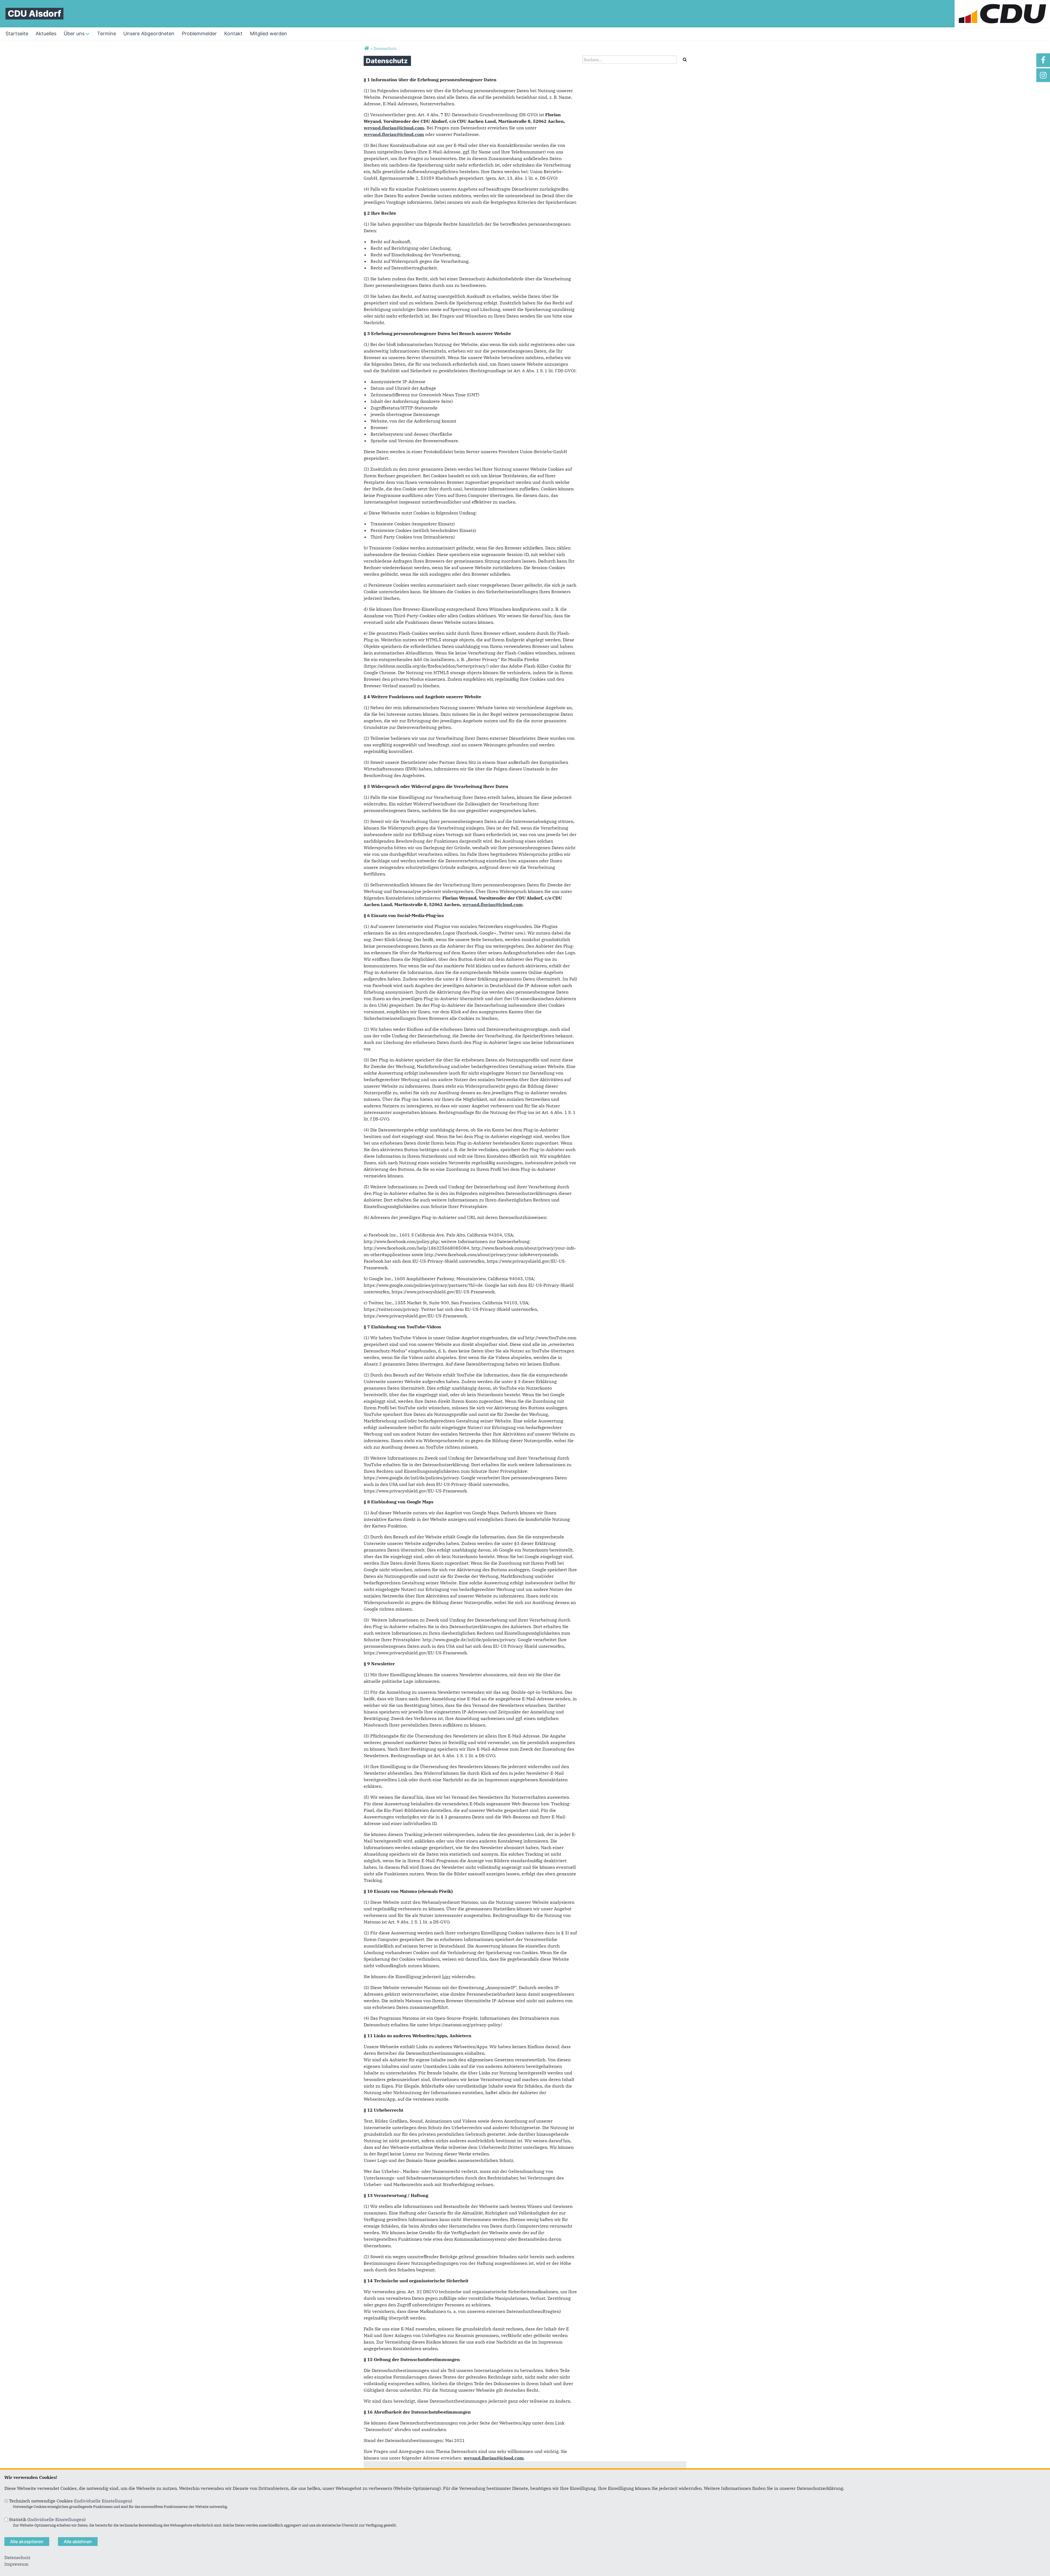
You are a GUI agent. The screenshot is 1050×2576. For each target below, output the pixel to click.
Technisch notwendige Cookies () (71, 2501)
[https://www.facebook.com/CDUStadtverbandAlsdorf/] (1043, 60)
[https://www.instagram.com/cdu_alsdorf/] (1043, 75)
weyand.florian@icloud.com (394, 128)
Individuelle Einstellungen (103, 2501)
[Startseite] (1002, 3)
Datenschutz (17, 2557)
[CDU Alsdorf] (367, 48)
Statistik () (47, 2519)
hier (446, 1977)
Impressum (16, 2564)
